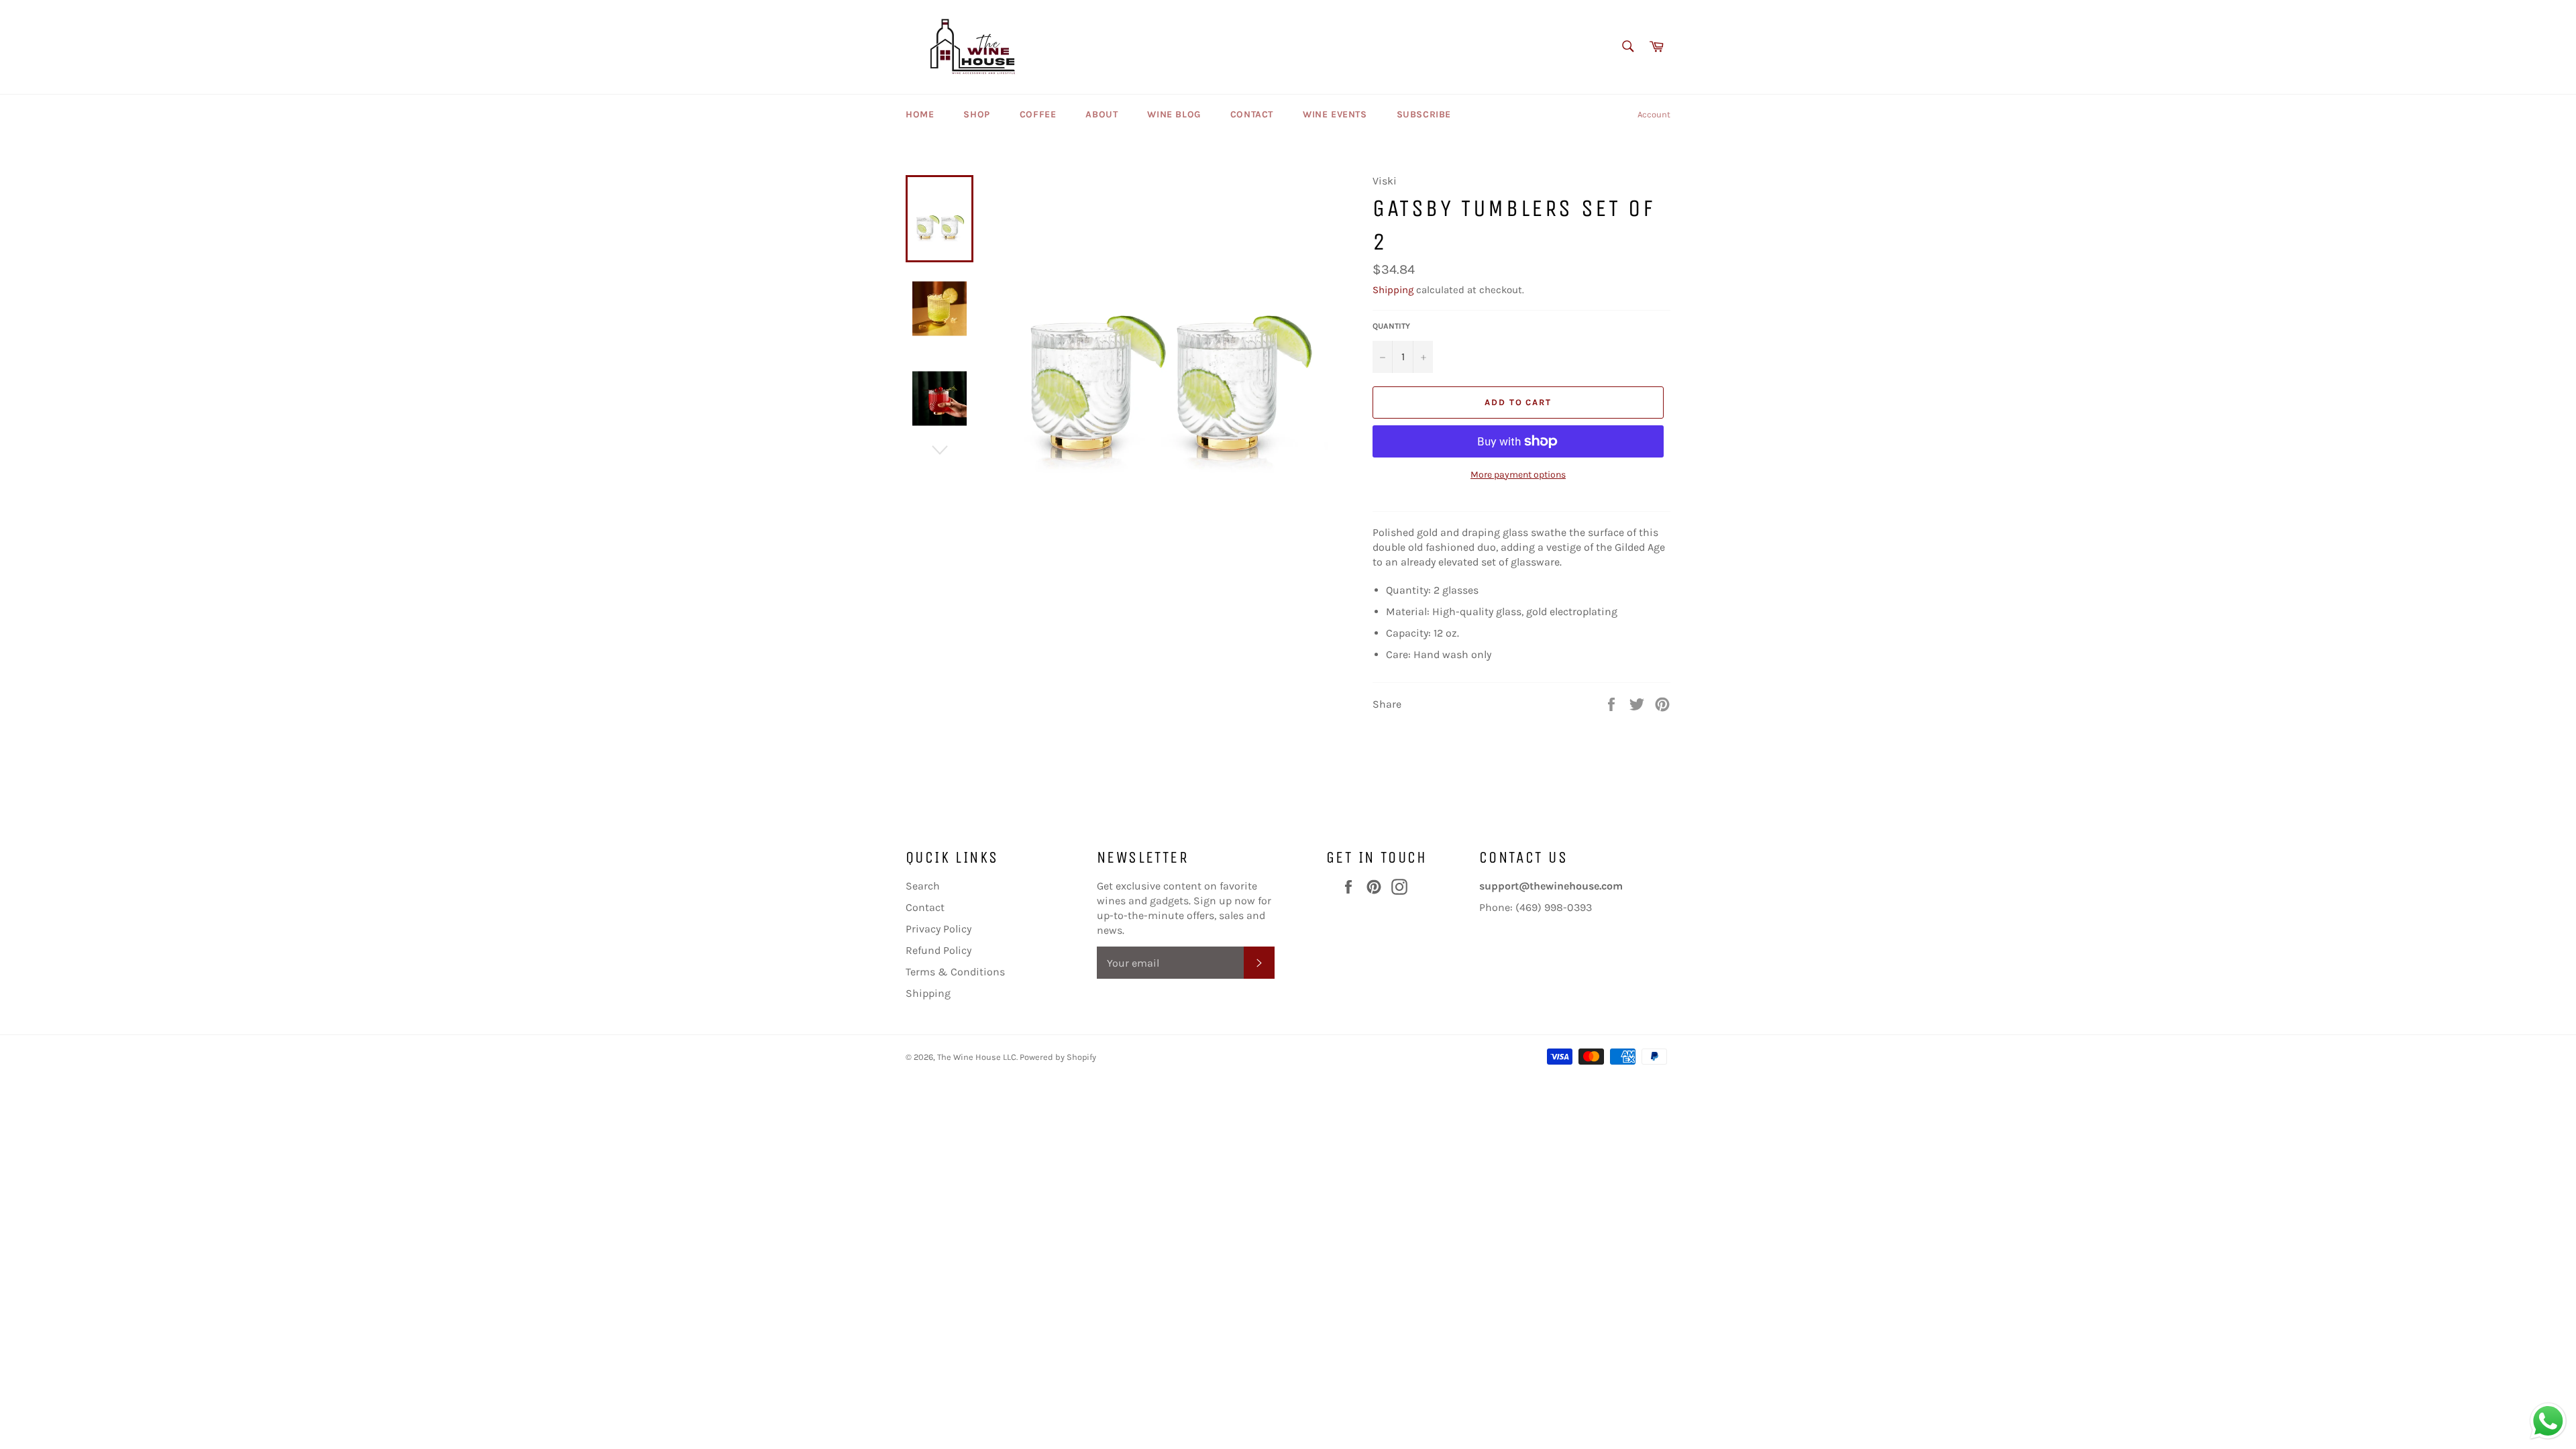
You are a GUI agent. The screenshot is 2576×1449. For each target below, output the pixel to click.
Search (923, 886)
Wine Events (1335, 114)
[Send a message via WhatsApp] (2548, 1421)
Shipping (1393, 290)
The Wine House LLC (977, 1057)
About (1102, 114)
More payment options (1518, 475)
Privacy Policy (938, 929)
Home (920, 114)
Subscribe (1424, 114)
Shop (976, 114)
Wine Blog (1174, 114)
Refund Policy (938, 950)
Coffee (1038, 114)
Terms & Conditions (955, 972)
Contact (1252, 114)
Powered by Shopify (1058, 1057)
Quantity (1391, 326)
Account (1654, 114)
